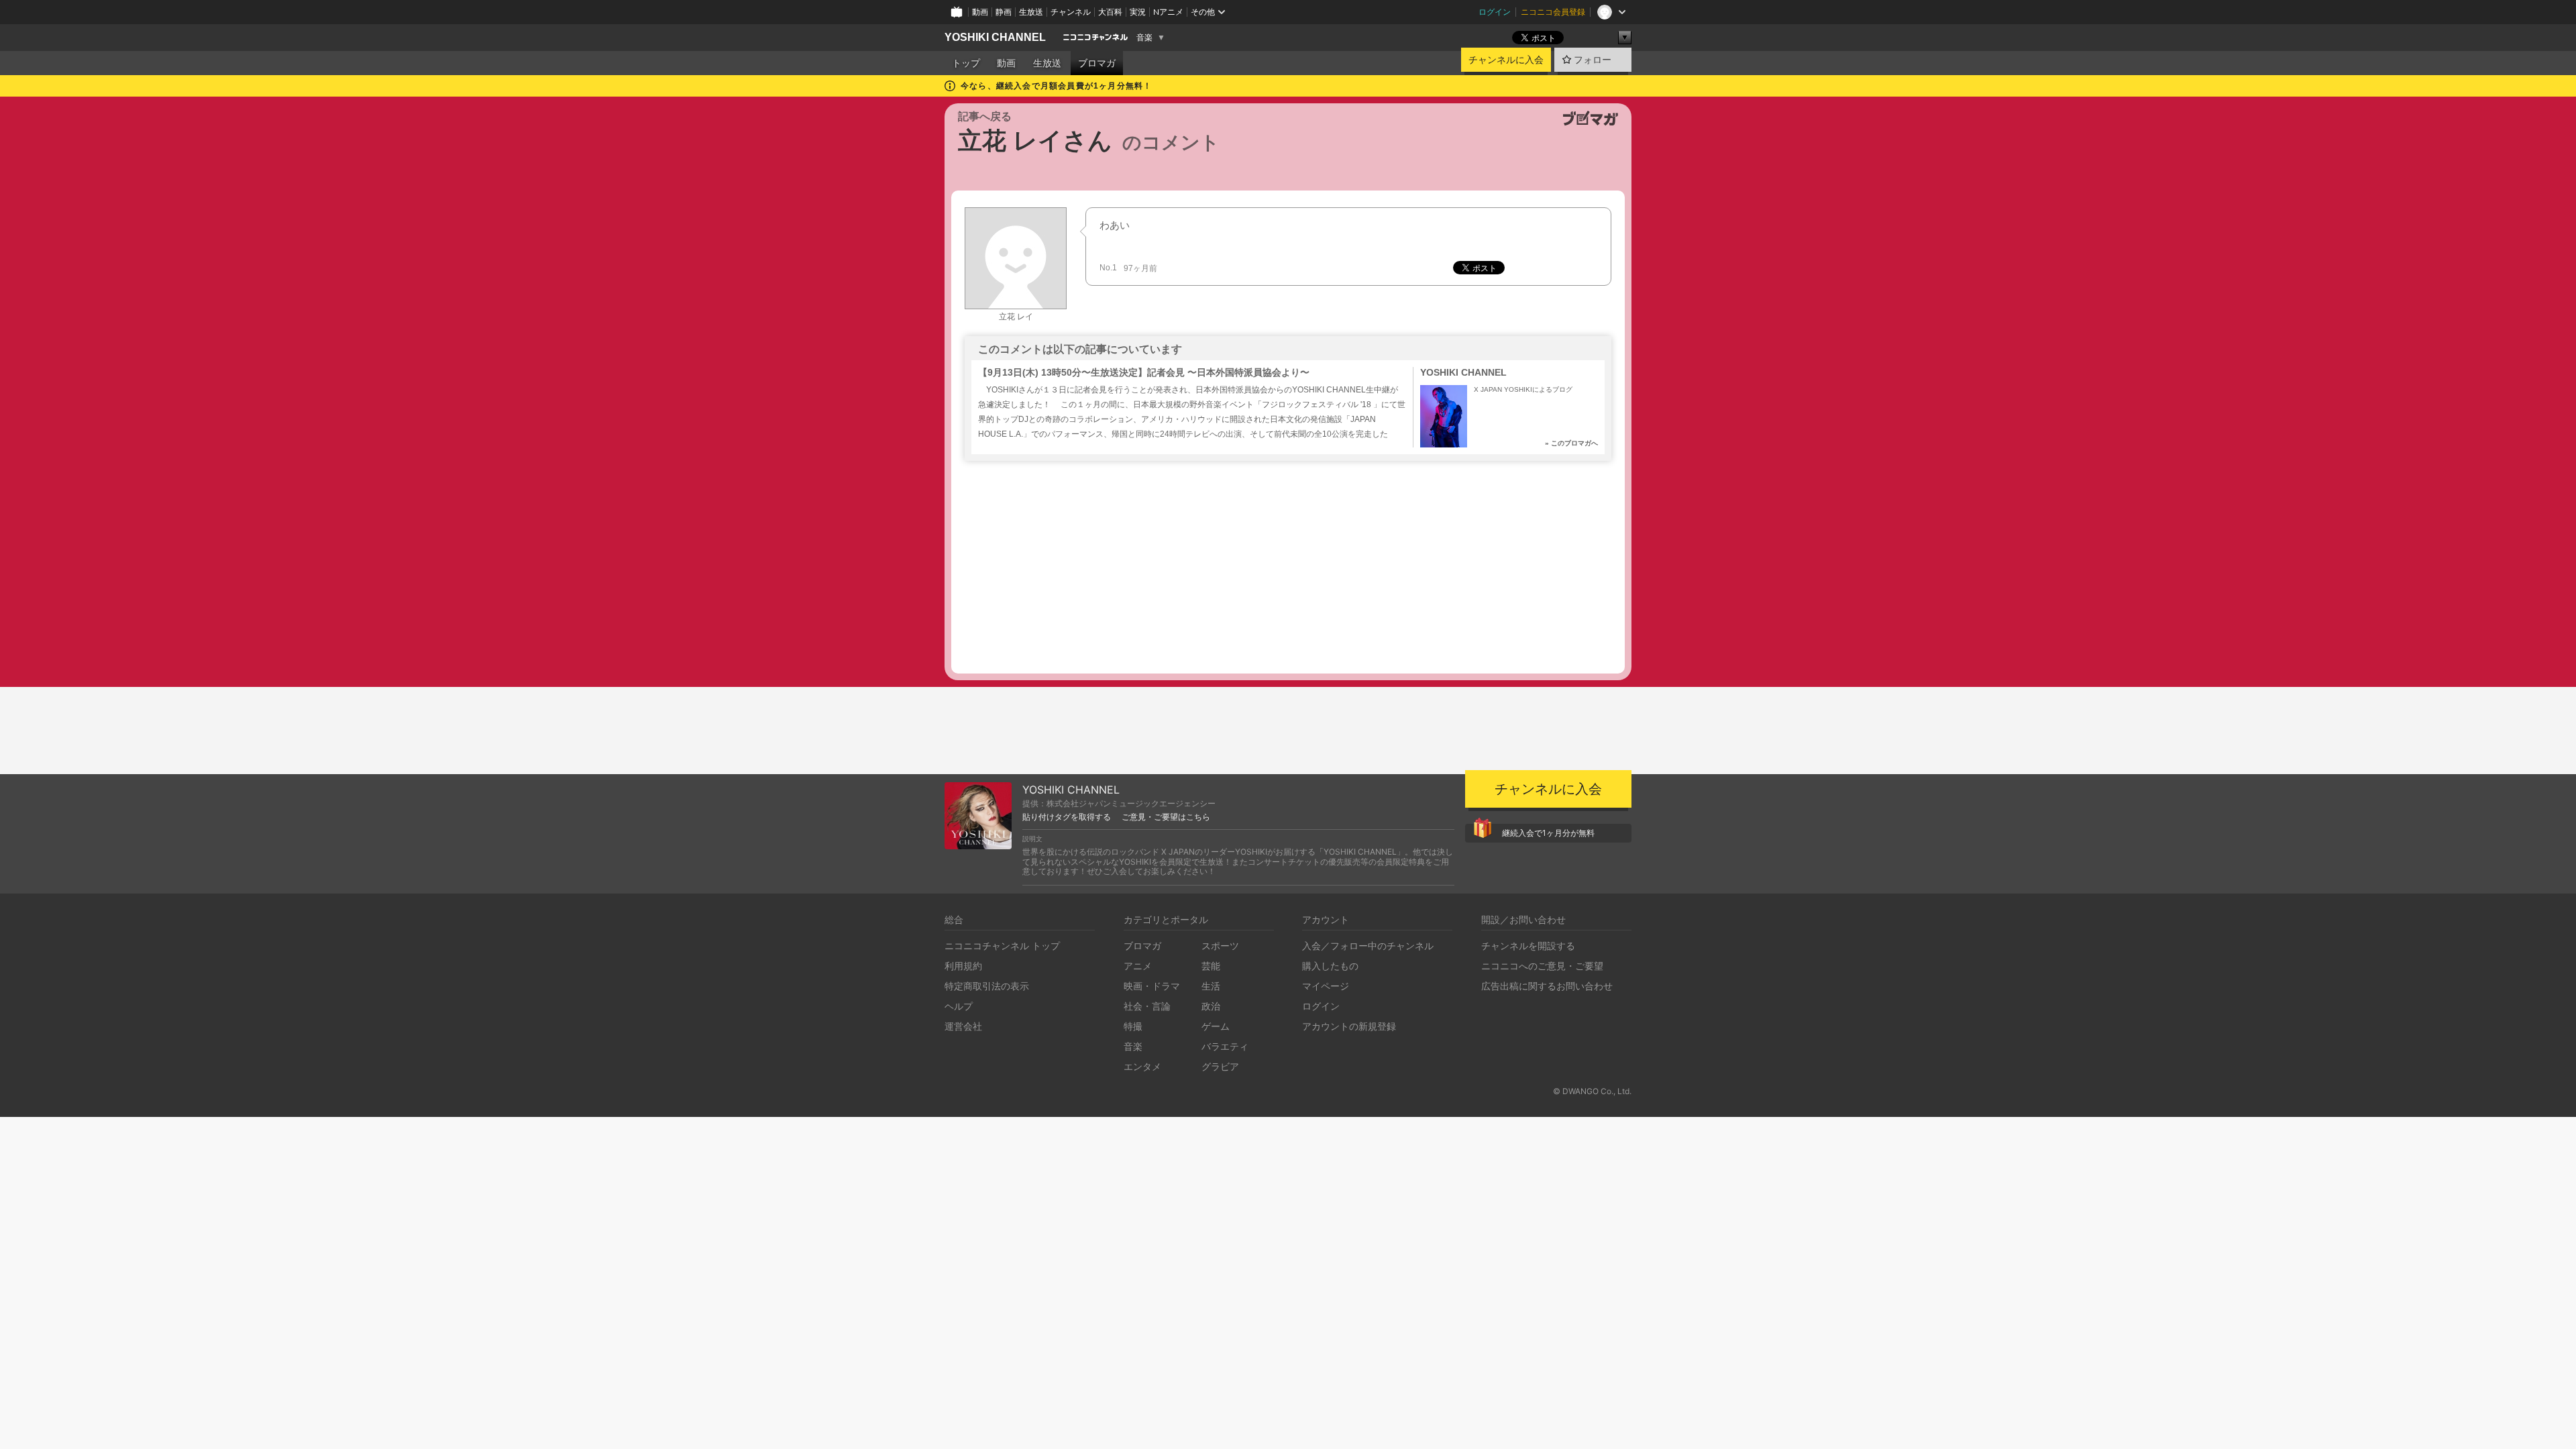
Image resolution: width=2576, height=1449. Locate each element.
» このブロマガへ (1571, 443)
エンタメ (1142, 1066)
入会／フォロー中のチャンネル (1368, 946)
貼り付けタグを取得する (1067, 817)
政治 (1211, 1006)
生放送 (1031, 12)
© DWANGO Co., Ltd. (1592, 1091)
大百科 (1110, 12)
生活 (1211, 986)
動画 (980, 12)
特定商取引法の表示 (987, 986)
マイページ (1326, 986)
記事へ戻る (985, 116)
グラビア (1220, 1066)
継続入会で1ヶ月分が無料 (1548, 833)
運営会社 (963, 1026)
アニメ (1138, 966)
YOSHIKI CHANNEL (995, 37)
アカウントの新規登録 (1349, 1026)
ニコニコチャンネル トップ (1002, 946)
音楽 (1144, 38)
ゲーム (1216, 1026)
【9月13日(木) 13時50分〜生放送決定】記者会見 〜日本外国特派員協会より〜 (1144, 372)
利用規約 (963, 966)
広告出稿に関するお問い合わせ (1547, 986)
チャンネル (1071, 12)
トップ (966, 63)
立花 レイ (1016, 317)
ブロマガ (1097, 63)
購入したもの (1330, 966)
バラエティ (1225, 1046)
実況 (1138, 12)
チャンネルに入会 (1506, 60)
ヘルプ (959, 1006)
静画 (1004, 12)
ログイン (1495, 12)
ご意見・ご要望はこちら (1166, 817)
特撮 (1133, 1026)
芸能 (1211, 966)
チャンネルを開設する (1528, 946)
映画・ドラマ (1152, 986)
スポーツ (1220, 946)
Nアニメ (1168, 12)
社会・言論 (1147, 1006)
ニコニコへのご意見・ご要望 (1542, 966)
